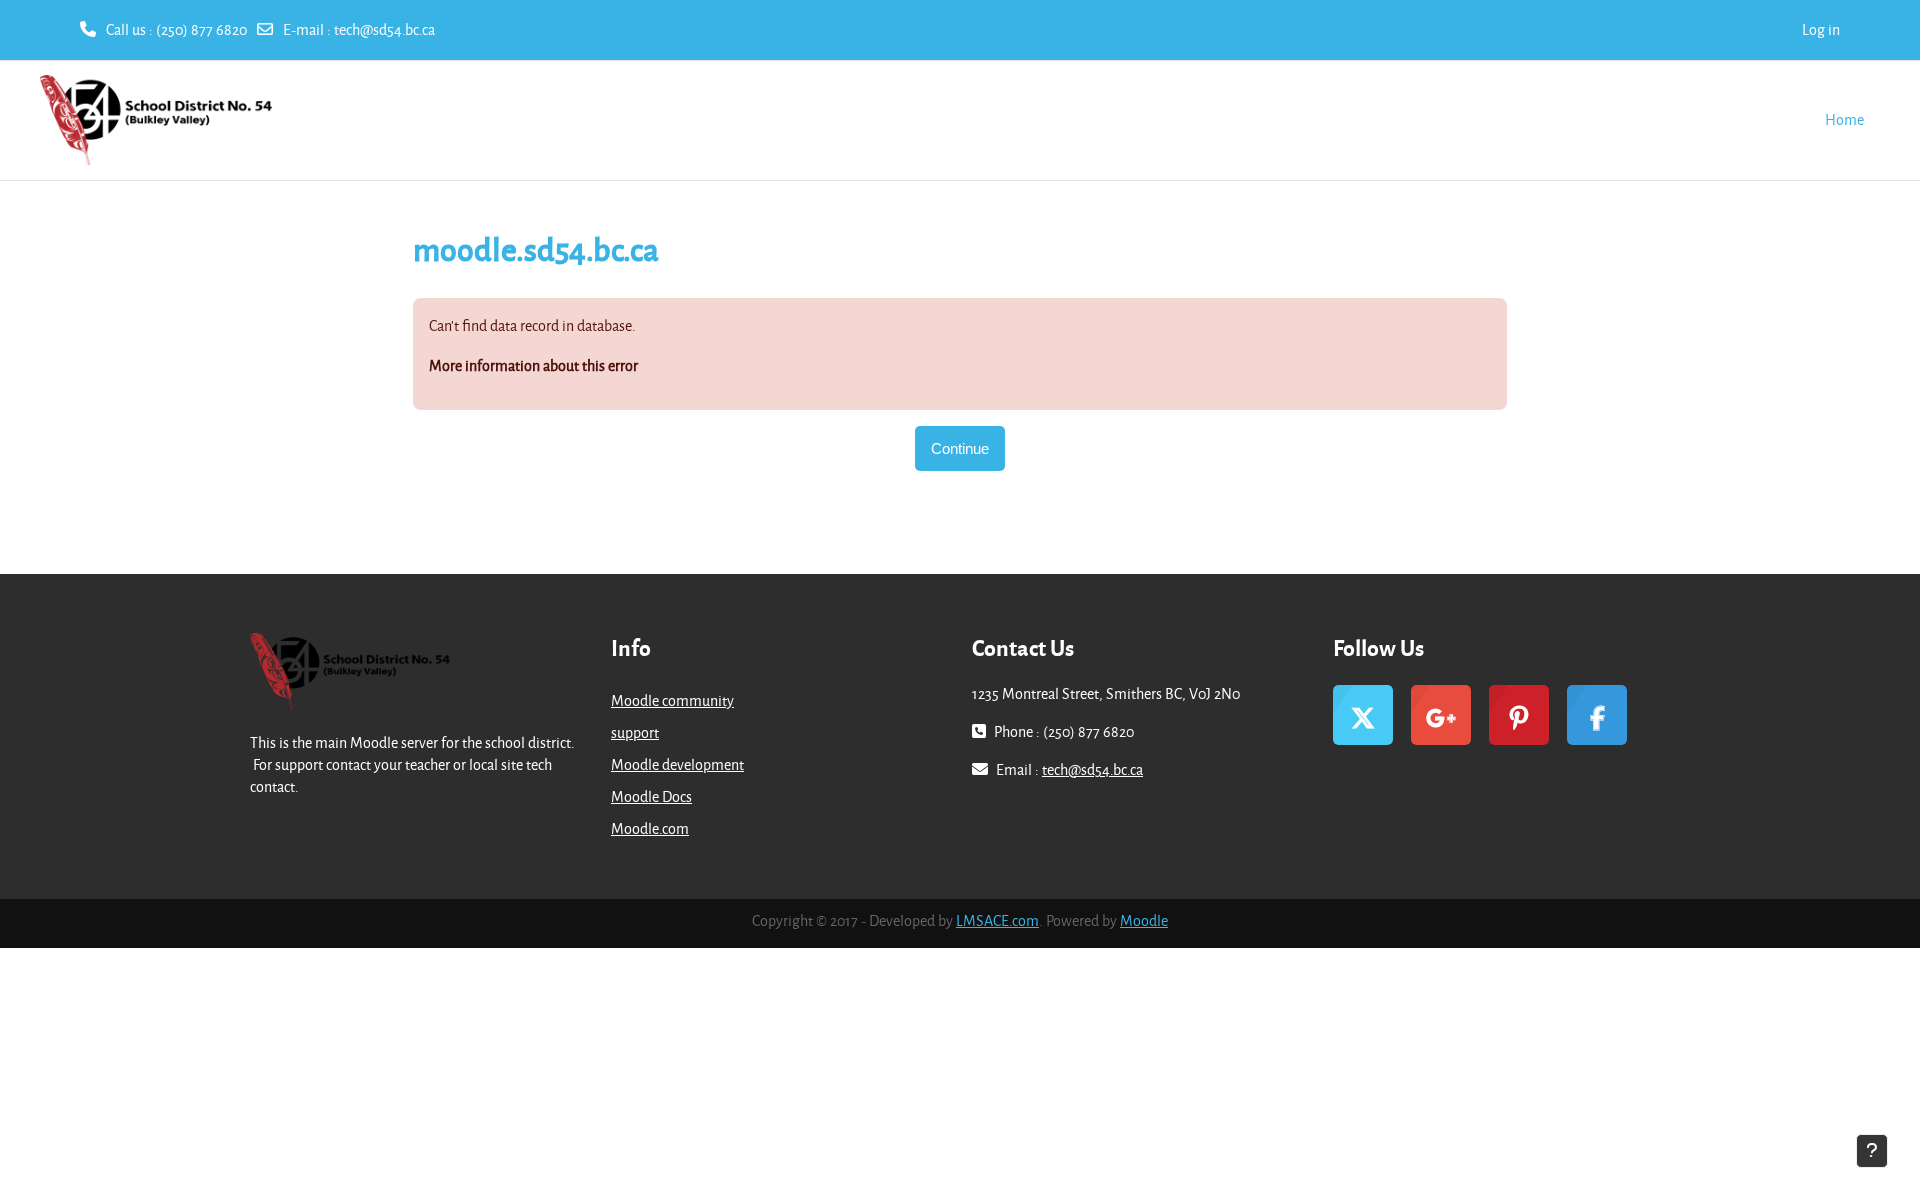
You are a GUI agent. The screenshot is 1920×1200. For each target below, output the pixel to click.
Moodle (1144, 920)
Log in (1821, 29)
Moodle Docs (651, 796)
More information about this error (533, 365)
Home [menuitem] (1844, 119)
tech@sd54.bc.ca (384, 29)
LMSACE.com (997, 920)
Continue (960, 448)
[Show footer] (1872, 1151)
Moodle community (672, 700)
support (635, 732)
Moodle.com (650, 828)
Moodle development (677, 764)
